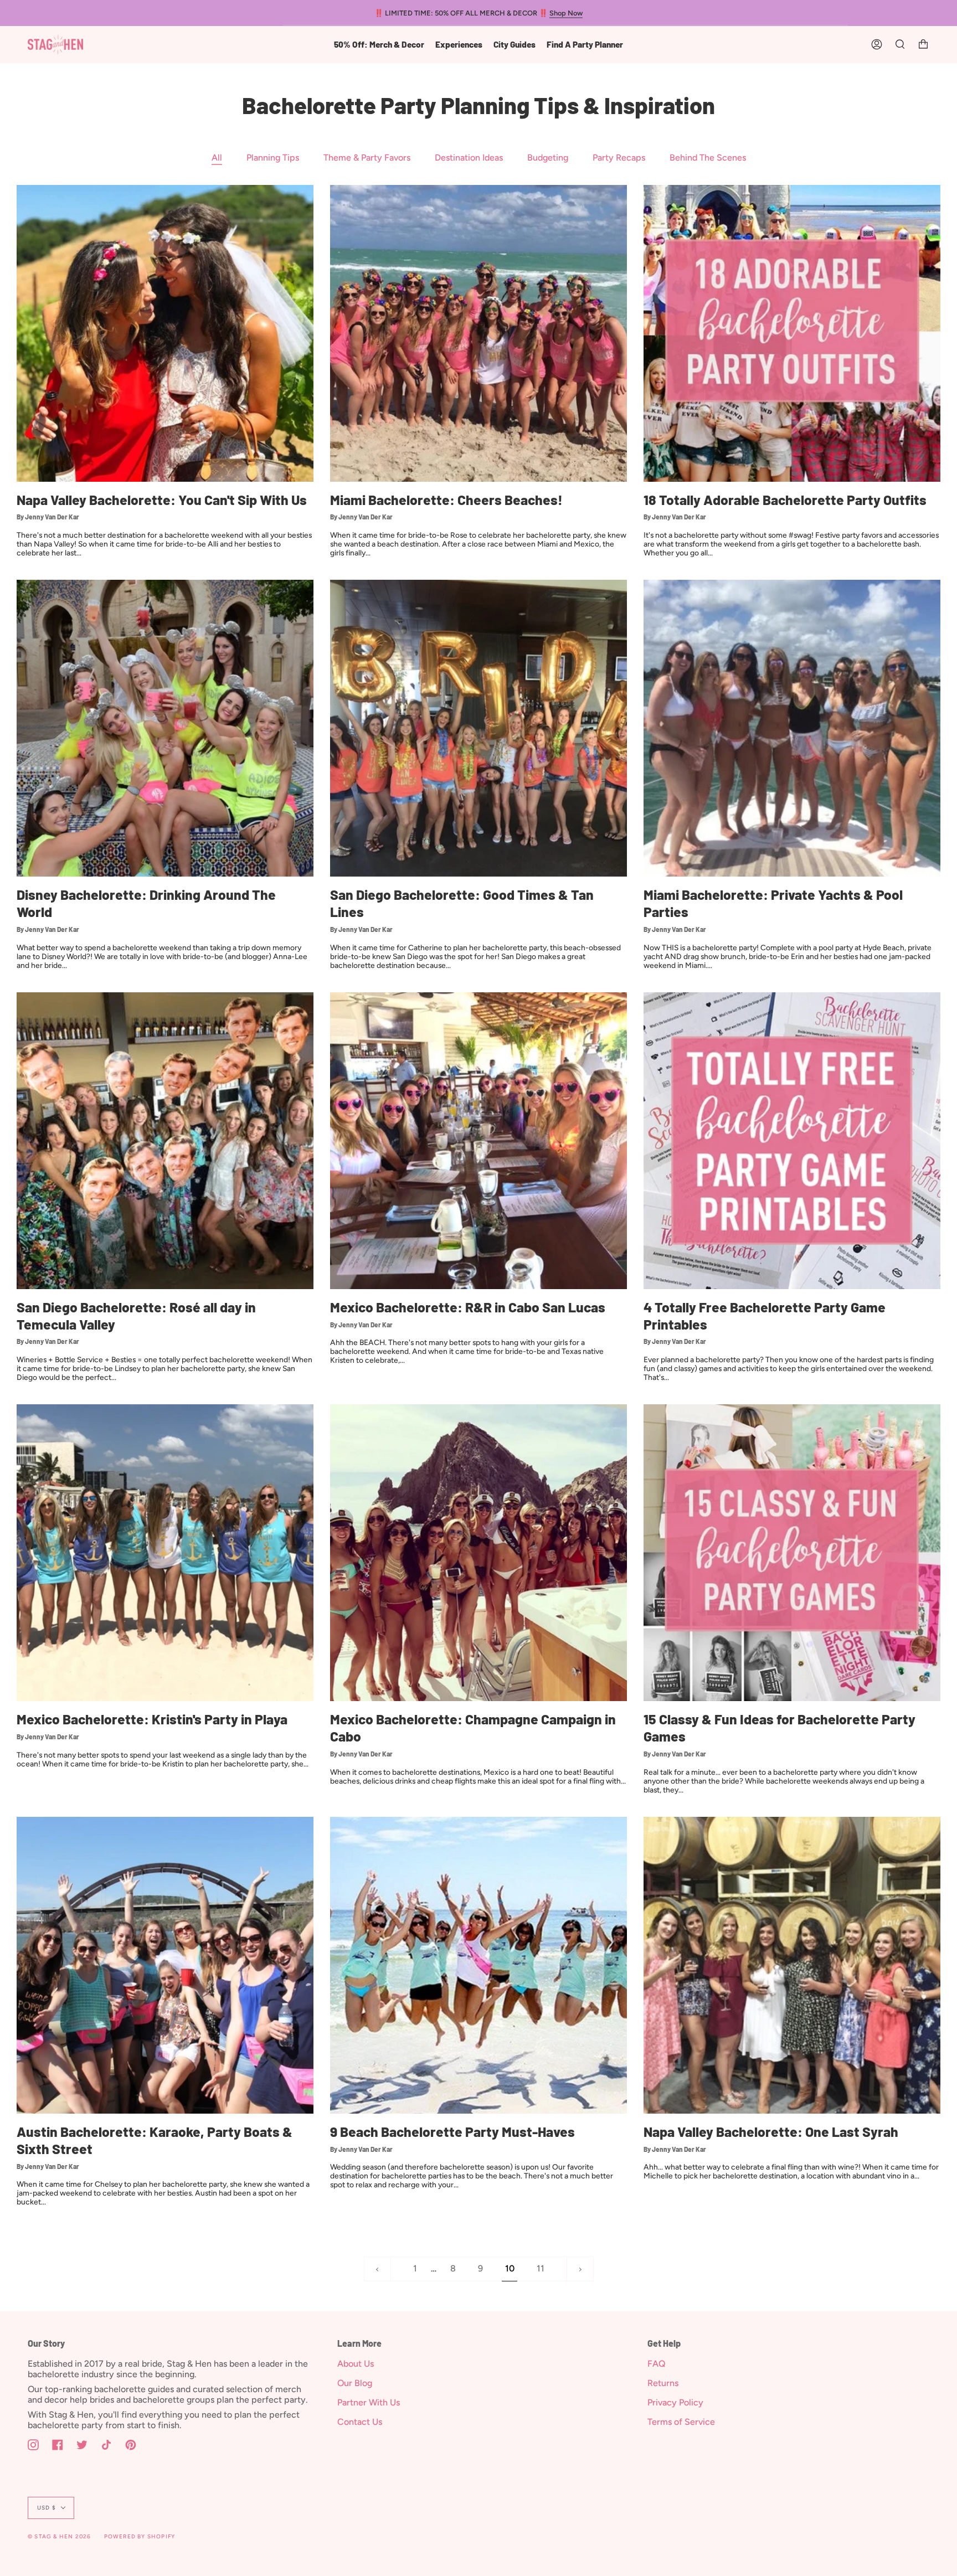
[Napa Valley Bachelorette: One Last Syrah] (792, 1965)
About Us (356, 2364)
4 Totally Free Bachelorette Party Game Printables (765, 1315)
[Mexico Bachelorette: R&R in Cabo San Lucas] (478, 1141)
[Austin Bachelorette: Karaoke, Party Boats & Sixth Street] (165, 1965)
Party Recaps (619, 158)
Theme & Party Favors (367, 158)
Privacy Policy (675, 2402)
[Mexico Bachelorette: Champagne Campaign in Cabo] (478, 1553)
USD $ (47, 2508)
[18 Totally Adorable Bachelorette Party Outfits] (792, 333)
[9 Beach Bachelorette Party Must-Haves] (478, 1965)
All (217, 158)
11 (541, 2268)
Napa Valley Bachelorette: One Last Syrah (771, 2131)
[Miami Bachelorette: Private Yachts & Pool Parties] (792, 728)
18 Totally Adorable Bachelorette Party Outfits (785, 499)
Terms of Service (681, 2422)
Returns (663, 2383)
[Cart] (923, 45)
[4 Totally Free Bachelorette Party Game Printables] (792, 1141)
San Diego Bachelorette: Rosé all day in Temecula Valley (136, 1315)
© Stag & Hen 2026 (59, 2536)
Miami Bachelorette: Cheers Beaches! (446, 499)
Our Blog (355, 2383)
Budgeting (548, 158)
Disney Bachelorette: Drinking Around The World (146, 903)
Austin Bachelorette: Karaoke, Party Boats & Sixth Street (155, 2140)
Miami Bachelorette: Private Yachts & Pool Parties (773, 903)
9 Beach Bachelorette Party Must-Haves (452, 2131)
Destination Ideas (469, 158)
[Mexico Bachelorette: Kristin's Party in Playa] (165, 1553)
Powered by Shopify (140, 2536)
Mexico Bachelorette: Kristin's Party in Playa (152, 1719)
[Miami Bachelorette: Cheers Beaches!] (478, 333)
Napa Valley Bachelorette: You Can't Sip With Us (162, 499)
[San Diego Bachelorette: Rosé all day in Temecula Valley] (165, 1141)
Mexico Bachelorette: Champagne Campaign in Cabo (473, 1727)
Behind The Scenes (708, 158)
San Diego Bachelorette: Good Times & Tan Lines (462, 903)
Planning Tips (273, 158)
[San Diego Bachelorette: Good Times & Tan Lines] (478, 728)
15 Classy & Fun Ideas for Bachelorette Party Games (780, 1727)
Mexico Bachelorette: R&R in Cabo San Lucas (468, 1307)
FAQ (657, 2364)
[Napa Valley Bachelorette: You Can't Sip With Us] (165, 333)
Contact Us (360, 2422)
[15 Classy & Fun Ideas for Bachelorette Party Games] (792, 1553)
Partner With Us (369, 2402)
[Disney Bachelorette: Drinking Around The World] (165, 728)
